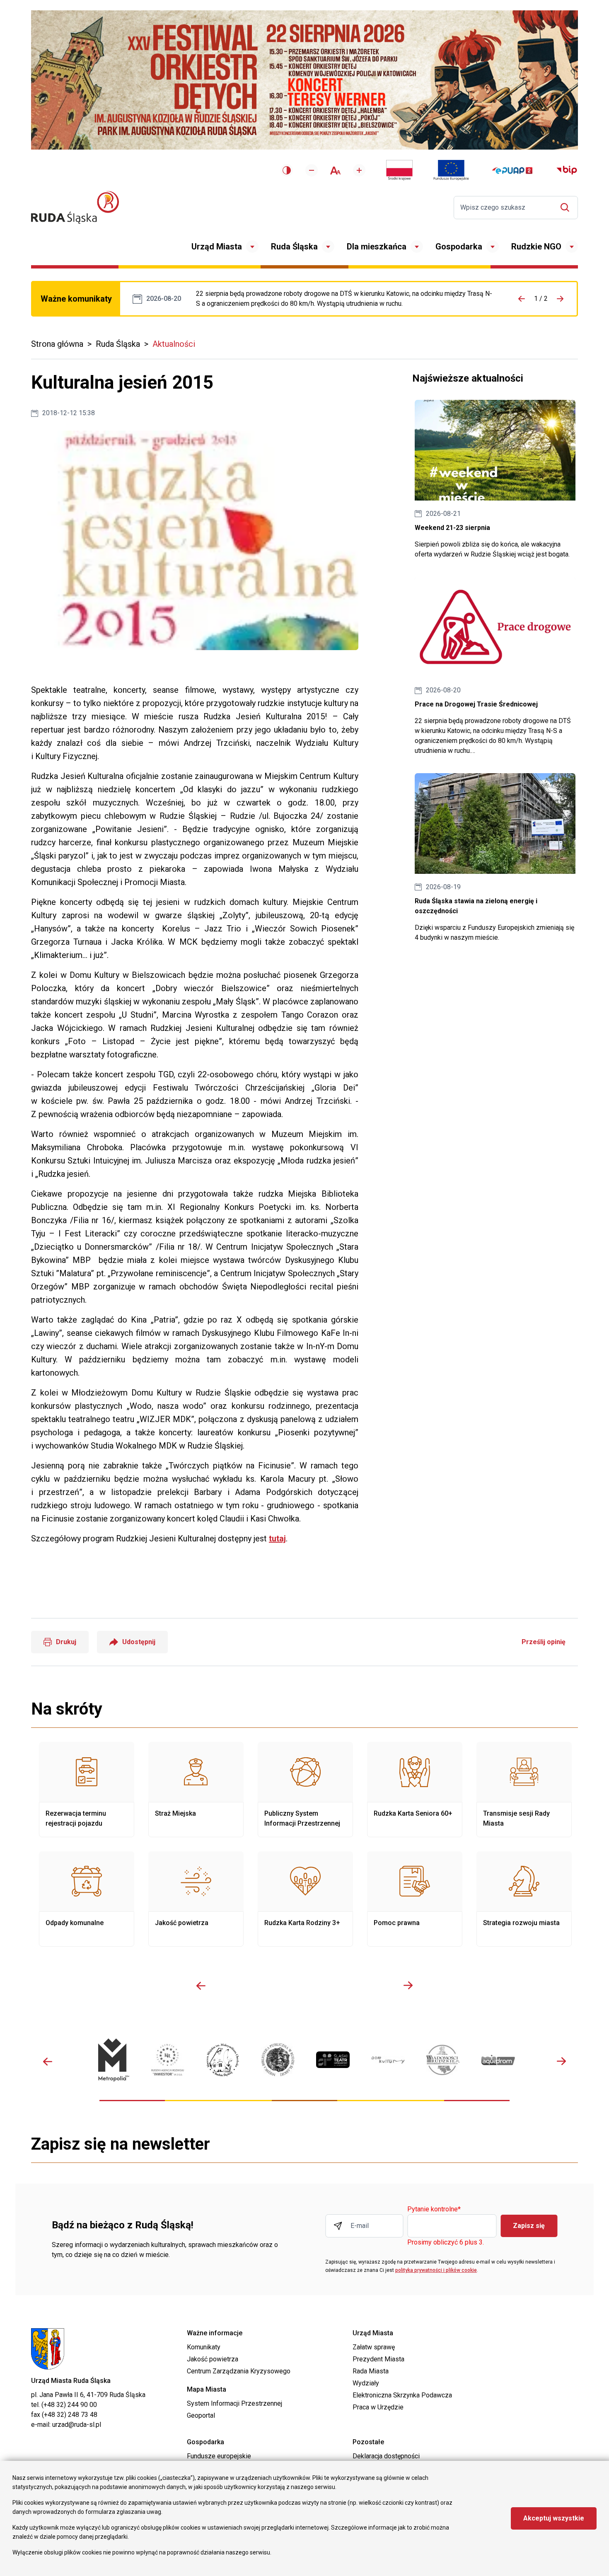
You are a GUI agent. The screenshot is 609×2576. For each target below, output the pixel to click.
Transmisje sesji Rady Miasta (524, 1790)
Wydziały (366, 2383)
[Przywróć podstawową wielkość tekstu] (335, 171)
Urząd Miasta (217, 247)
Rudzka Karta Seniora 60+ (415, 1790)
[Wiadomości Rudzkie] (443, 2060)
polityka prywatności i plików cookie (436, 2270)
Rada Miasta (371, 2371)
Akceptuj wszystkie (554, 2518)
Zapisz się (529, 2226)
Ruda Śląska (294, 247)
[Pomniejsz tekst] (312, 170)
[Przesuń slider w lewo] (201, 1986)
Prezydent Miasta (378, 2359)
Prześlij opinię (544, 1642)
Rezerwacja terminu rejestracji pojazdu (87, 1790)
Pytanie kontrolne (434, 2210)
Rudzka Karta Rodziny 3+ (305, 1899)
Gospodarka (459, 247)
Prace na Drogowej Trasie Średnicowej (344, 299)
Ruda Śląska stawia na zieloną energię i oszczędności (495, 858)
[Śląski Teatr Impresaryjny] (333, 2060)
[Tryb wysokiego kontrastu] (287, 170)
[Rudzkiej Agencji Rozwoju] (168, 2060)
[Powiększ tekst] (359, 170)
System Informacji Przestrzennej (234, 2403)
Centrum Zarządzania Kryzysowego (239, 2371)
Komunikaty (204, 2347)
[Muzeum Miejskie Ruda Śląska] (223, 2060)
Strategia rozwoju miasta (524, 1899)
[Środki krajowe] (399, 170)
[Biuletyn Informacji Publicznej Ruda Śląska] (567, 170)
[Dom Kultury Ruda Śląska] (388, 2060)
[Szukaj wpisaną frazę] (567, 207)
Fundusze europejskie (219, 2456)
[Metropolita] (112, 2060)
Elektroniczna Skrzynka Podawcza (402, 2395)
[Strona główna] (75, 207)
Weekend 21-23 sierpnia (495, 480)
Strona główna (57, 344)
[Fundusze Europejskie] (451, 170)
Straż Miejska (196, 1790)
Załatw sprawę (374, 2347)
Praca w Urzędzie (378, 2407)
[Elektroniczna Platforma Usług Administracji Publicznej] (512, 171)
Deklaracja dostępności (386, 2456)
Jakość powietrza (196, 1899)
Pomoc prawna (415, 1899)
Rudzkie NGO (536, 247)
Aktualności (174, 344)
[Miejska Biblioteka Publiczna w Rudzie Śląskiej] (278, 2060)
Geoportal (201, 2415)
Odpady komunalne (87, 1899)
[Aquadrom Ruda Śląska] (498, 2060)
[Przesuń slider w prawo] (408, 1986)
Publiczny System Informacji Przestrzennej (305, 1790)
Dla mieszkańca (377, 247)
